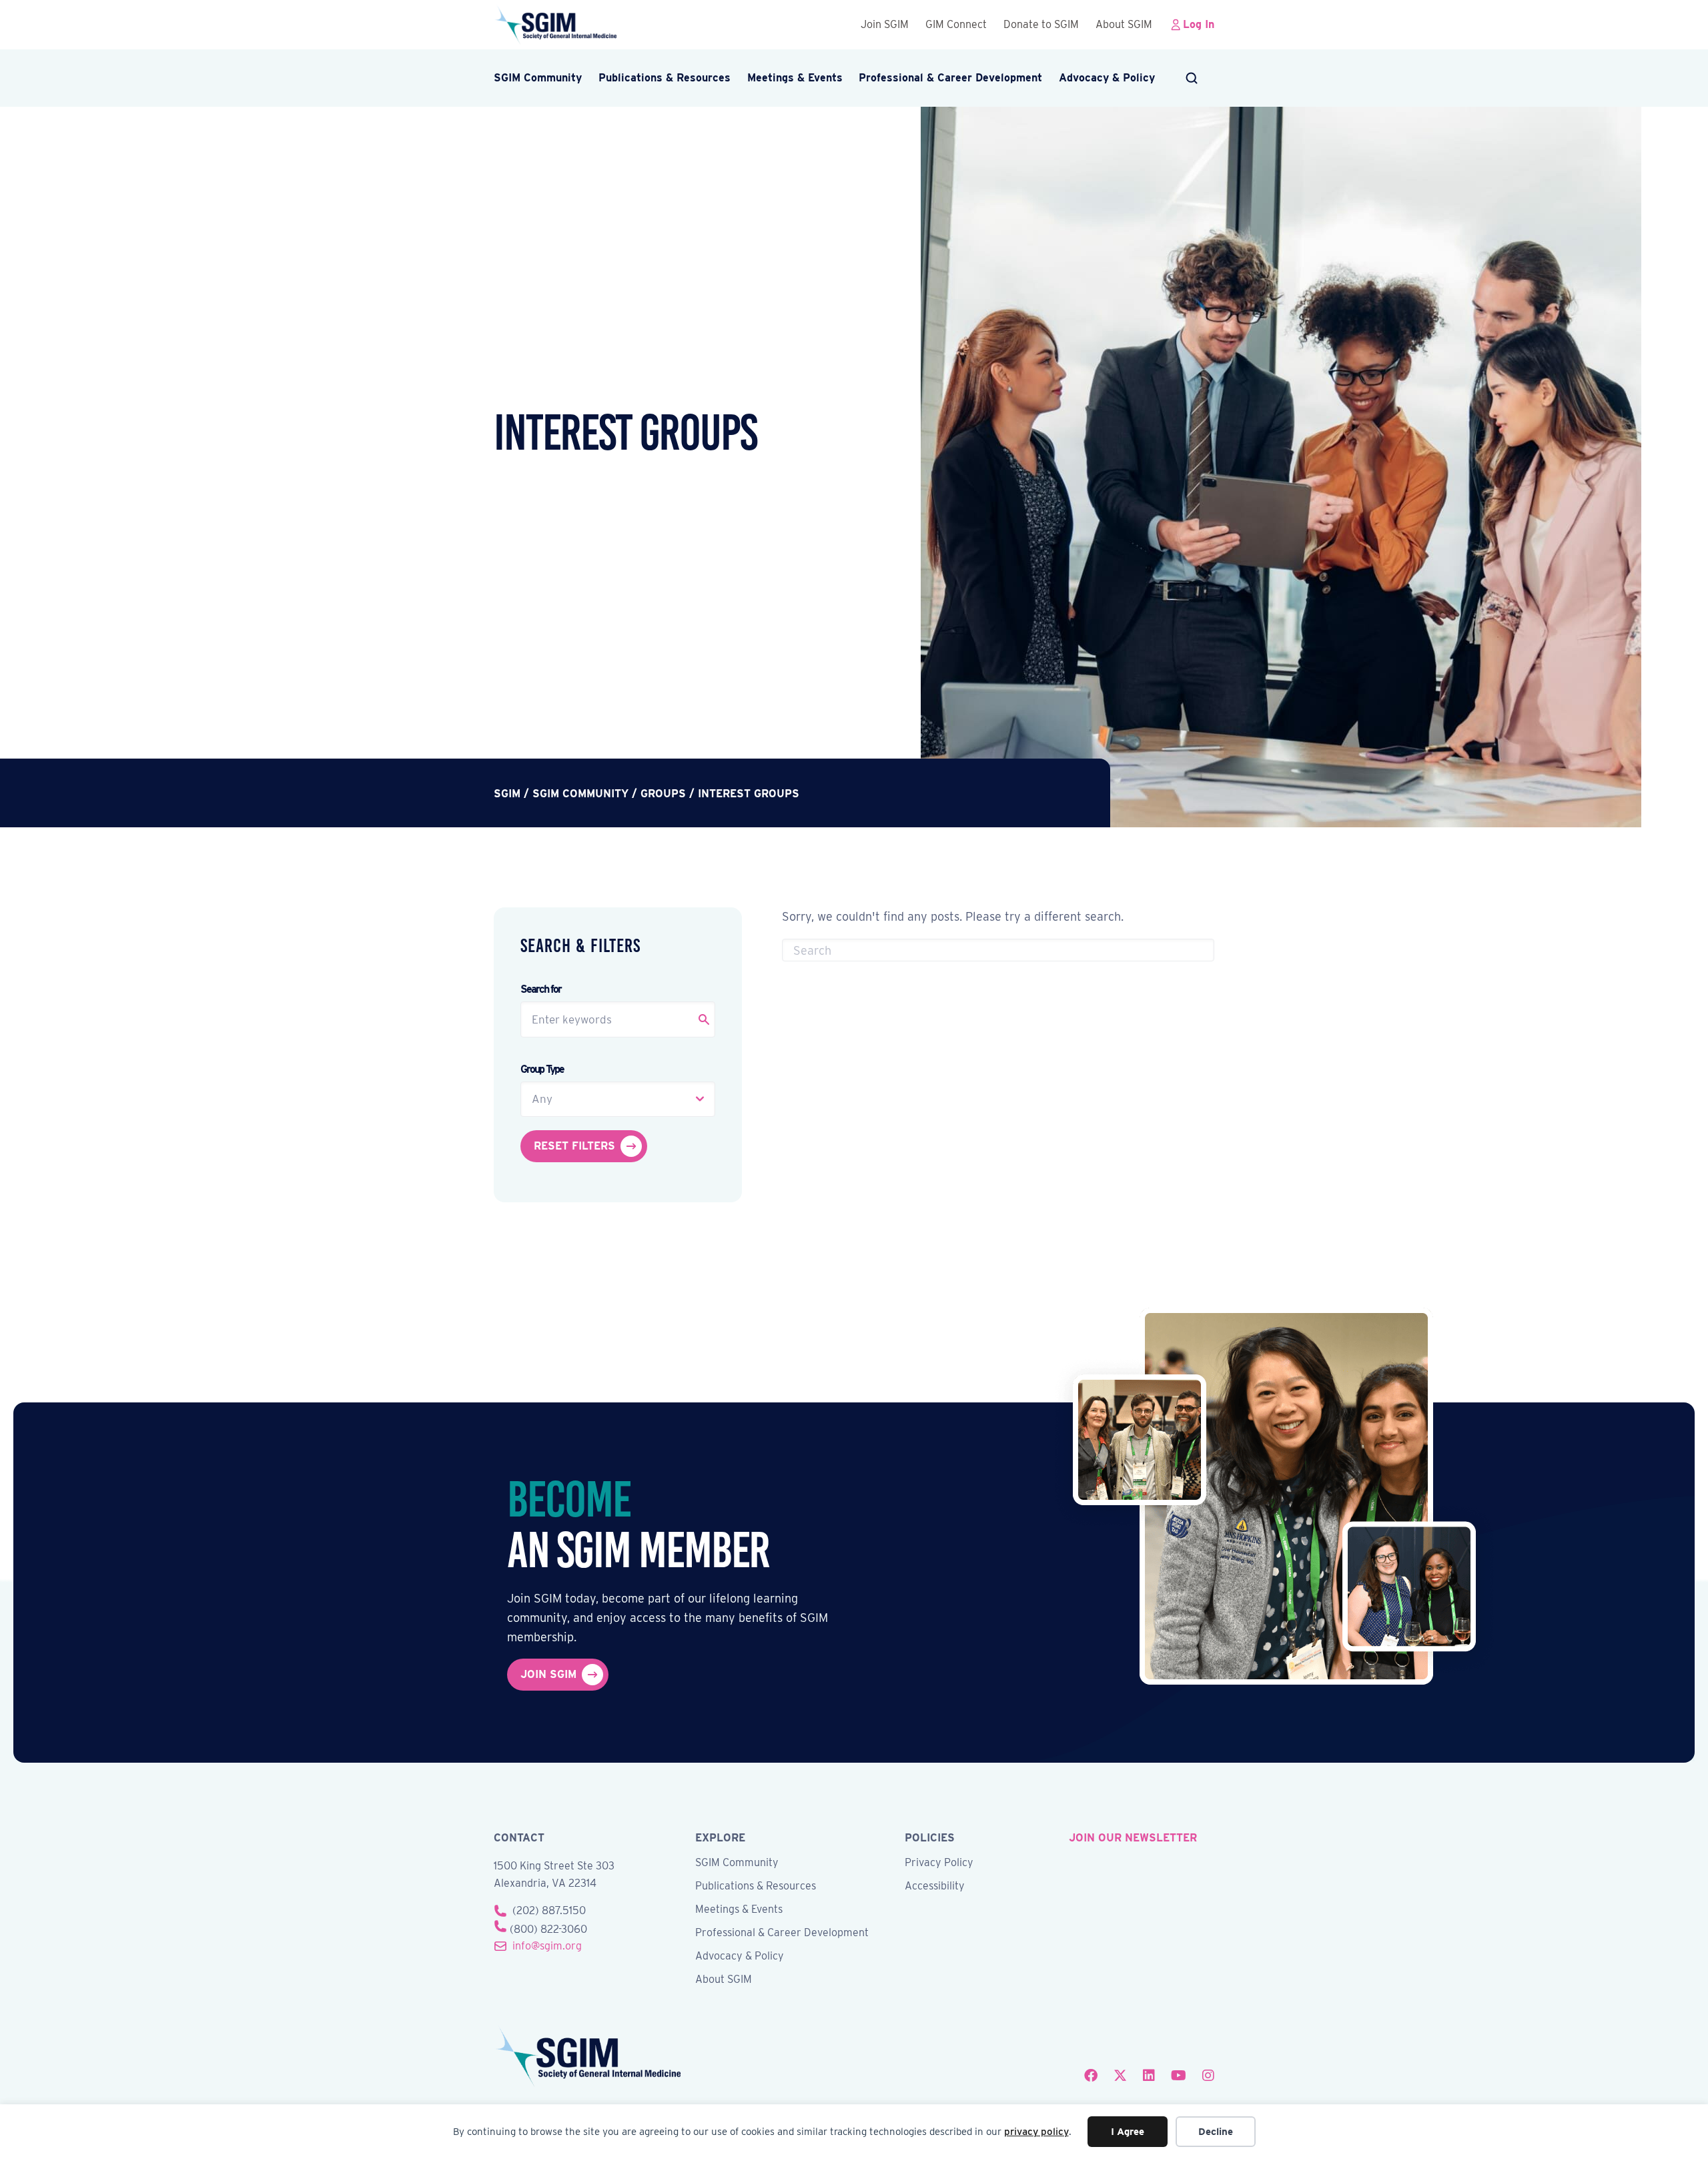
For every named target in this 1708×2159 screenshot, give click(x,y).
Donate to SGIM (1041, 24)
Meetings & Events (795, 78)
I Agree (1128, 2132)
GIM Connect (956, 24)
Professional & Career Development (950, 78)
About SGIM (1124, 24)
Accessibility (935, 1886)
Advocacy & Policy (1107, 78)
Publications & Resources (665, 78)
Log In (1199, 24)
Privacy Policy (939, 1863)
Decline (1216, 2132)
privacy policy (1036, 2132)
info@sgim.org (547, 1946)
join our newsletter (1133, 1838)
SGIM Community (538, 78)
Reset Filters (574, 1146)
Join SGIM (885, 24)
